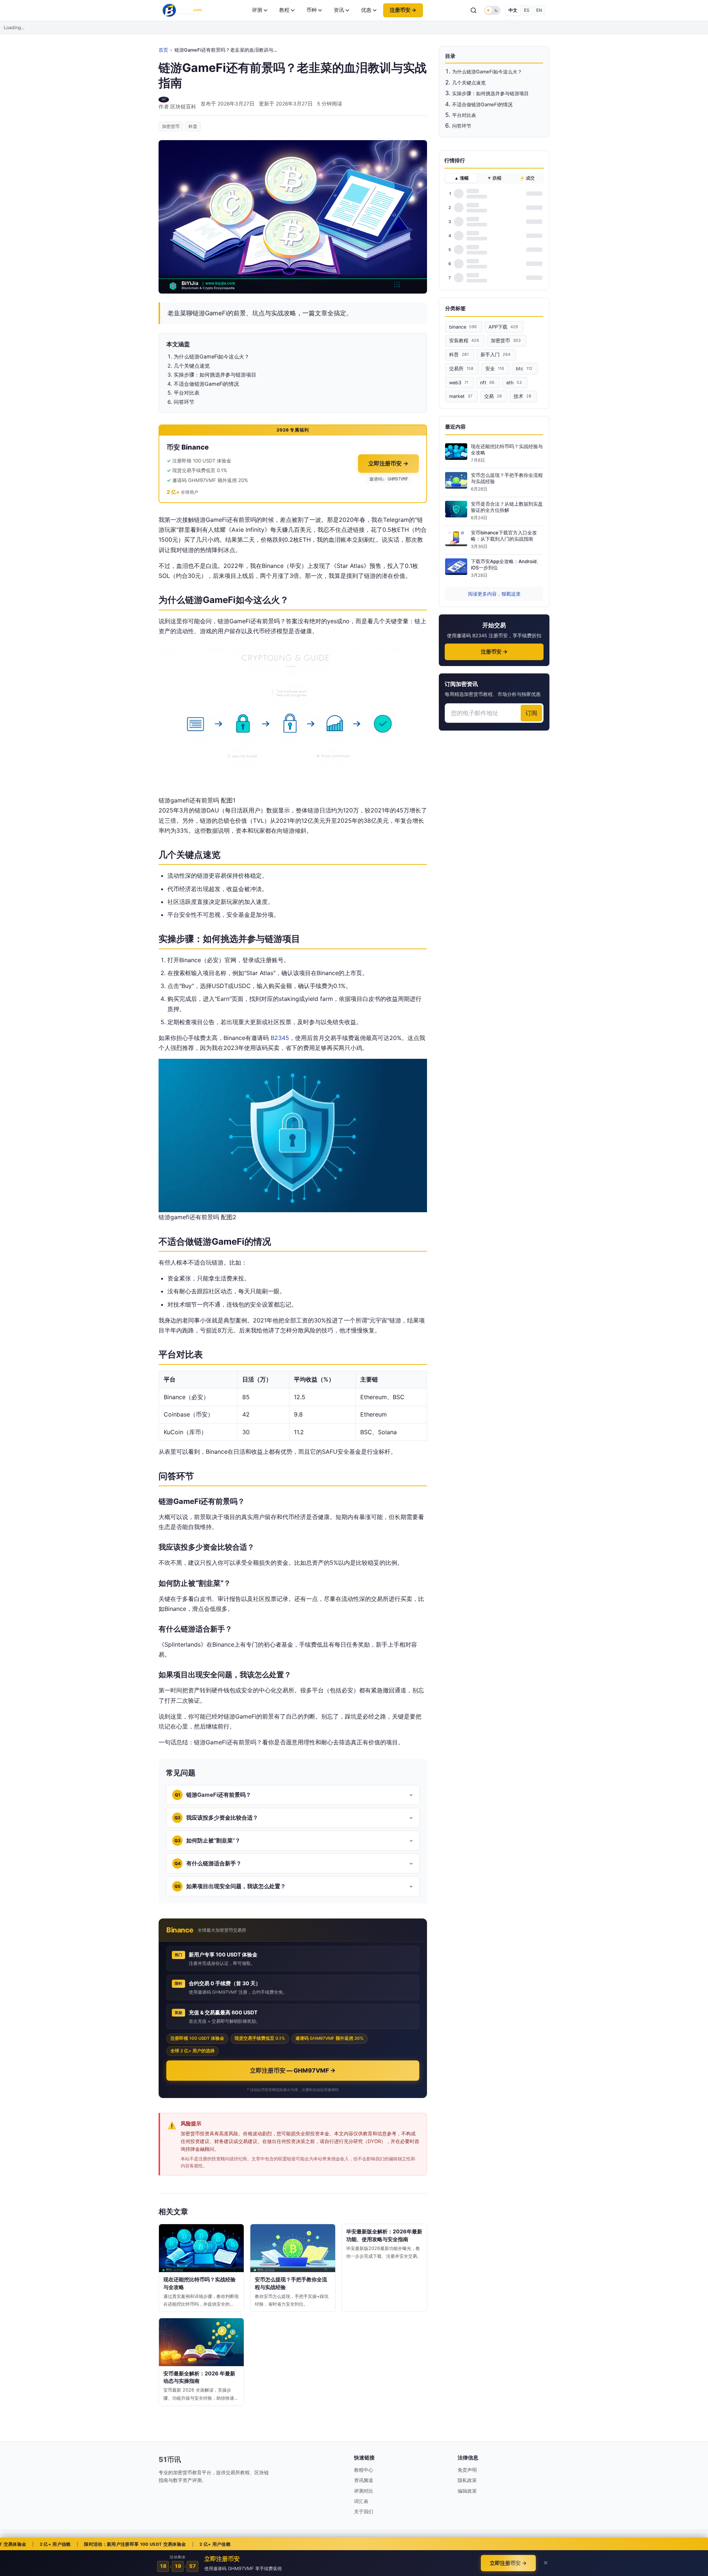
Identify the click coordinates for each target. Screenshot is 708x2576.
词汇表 (361, 2501)
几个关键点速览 (469, 83)
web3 (459, 383)
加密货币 (171, 126)
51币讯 (170, 2459)
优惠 (366, 10)
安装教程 (464, 341)
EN (539, 10)
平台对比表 (464, 115)
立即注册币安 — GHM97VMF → (293, 2070)
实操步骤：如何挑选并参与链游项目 (490, 93)
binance (463, 327)
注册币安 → (403, 10)
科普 (193, 126)
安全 (495, 369)
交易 (493, 396)
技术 (523, 396)
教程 (284, 10)
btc (524, 369)
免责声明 (467, 2470)
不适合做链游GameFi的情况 (482, 104)
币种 (312, 10)
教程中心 (364, 2470)
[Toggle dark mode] (492, 10)
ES (527, 10)
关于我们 (364, 2511)
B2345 (280, 1038)
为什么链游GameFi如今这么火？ (487, 72)
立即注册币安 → (388, 463)
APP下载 (503, 327)
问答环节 (462, 126)
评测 (257, 10)
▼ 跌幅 (494, 178)
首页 (163, 50)
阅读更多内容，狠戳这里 (494, 594)
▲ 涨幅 (461, 178)
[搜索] (473, 10)
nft (487, 383)
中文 (513, 10)
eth (514, 383)
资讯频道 (364, 2480)
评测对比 (364, 2491)
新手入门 (495, 355)
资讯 (339, 10)
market (461, 396)
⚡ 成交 (527, 178)
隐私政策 (467, 2480)
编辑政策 (467, 2491)
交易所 (461, 369)
